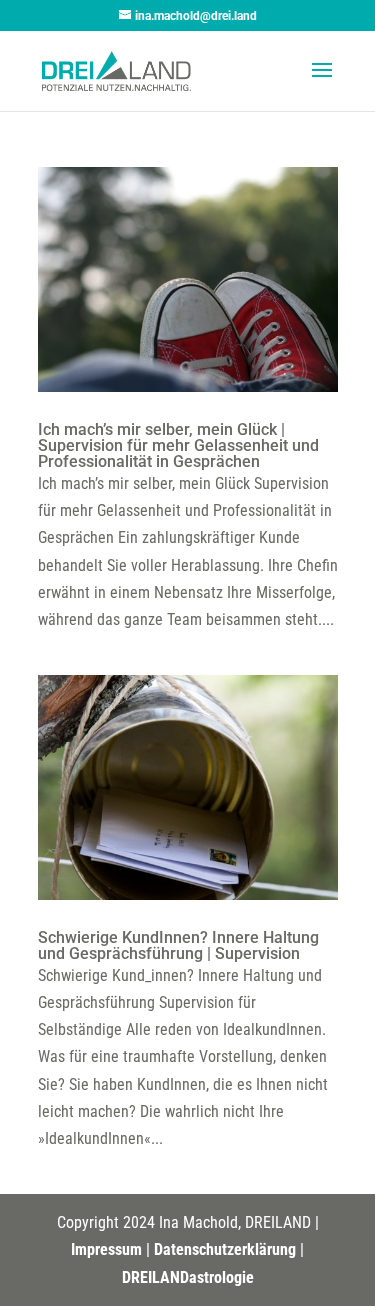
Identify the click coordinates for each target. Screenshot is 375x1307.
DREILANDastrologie (188, 1277)
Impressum (106, 1249)
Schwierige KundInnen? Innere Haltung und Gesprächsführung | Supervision (178, 945)
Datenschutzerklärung (225, 1249)
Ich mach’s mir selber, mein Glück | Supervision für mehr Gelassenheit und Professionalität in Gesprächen (178, 445)
